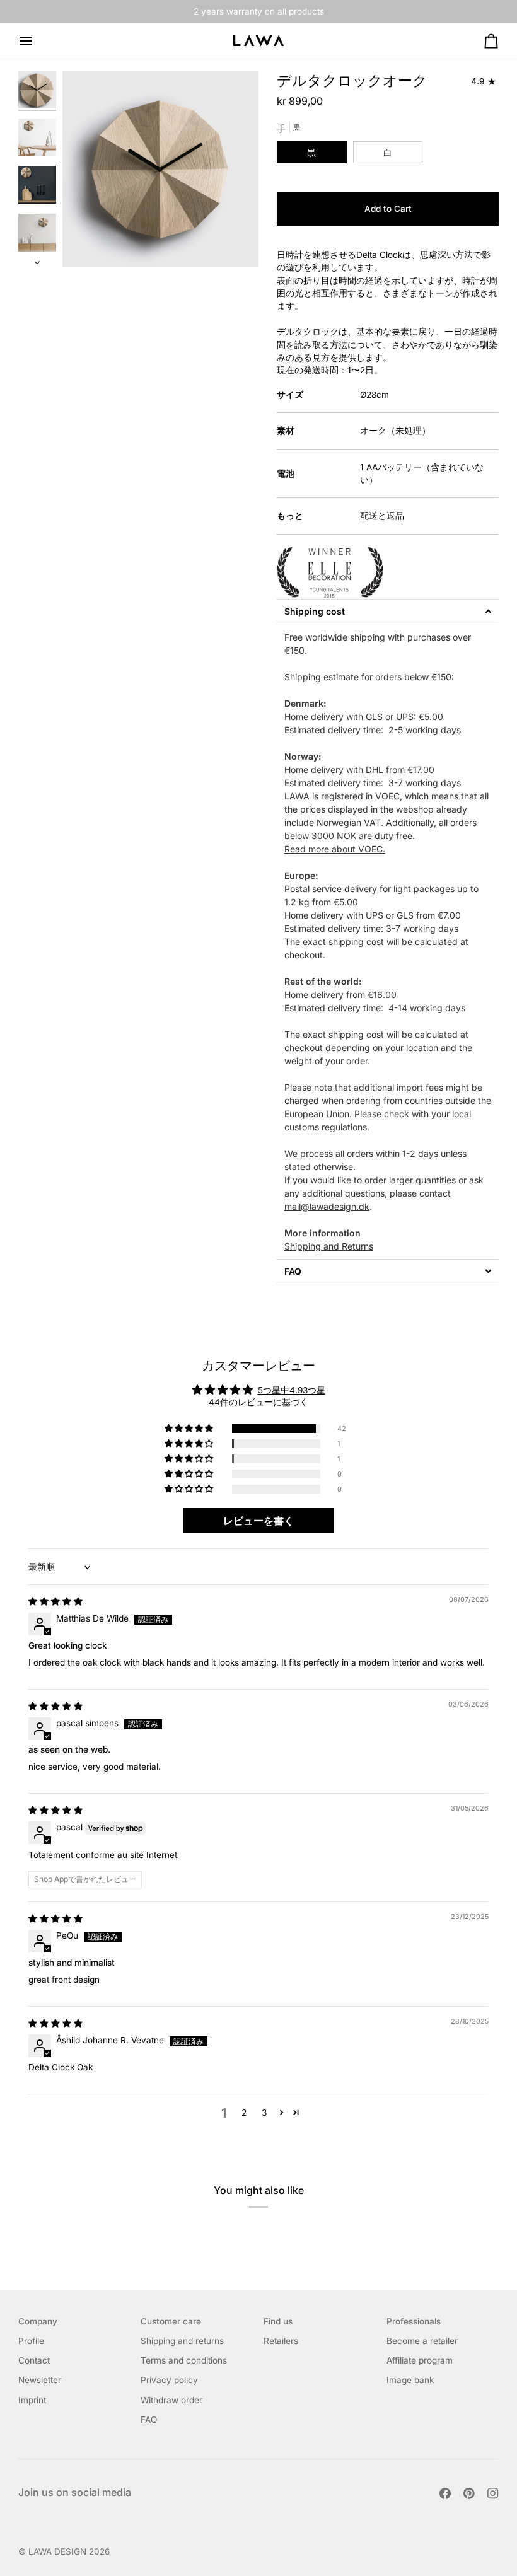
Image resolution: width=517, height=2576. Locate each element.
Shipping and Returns (329, 1246)
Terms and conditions (184, 2360)
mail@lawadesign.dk (327, 1206)
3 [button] (264, 2113)
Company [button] (38, 2321)
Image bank (410, 2380)
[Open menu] (37, 41)
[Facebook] (445, 2493)
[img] (55, 1601)
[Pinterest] (469, 2493)
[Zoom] (86, 244)
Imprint (32, 2400)
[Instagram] (493, 2493)
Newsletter (40, 2380)
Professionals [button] (414, 2321)
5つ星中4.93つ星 (292, 1390)
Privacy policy (169, 2380)
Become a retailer (422, 2341)
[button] (388, 612)
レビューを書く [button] (258, 1521)
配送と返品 (382, 516)
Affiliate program (420, 2360)
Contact (34, 2360)
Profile (31, 2341)
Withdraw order (171, 2400)
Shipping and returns (182, 2341)
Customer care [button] (171, 2321)
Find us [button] (278, 2321)
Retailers (281, 2341)
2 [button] (244, 2113)
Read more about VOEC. (335, 849)
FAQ (149, 2420)
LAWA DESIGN (57, 2551)
